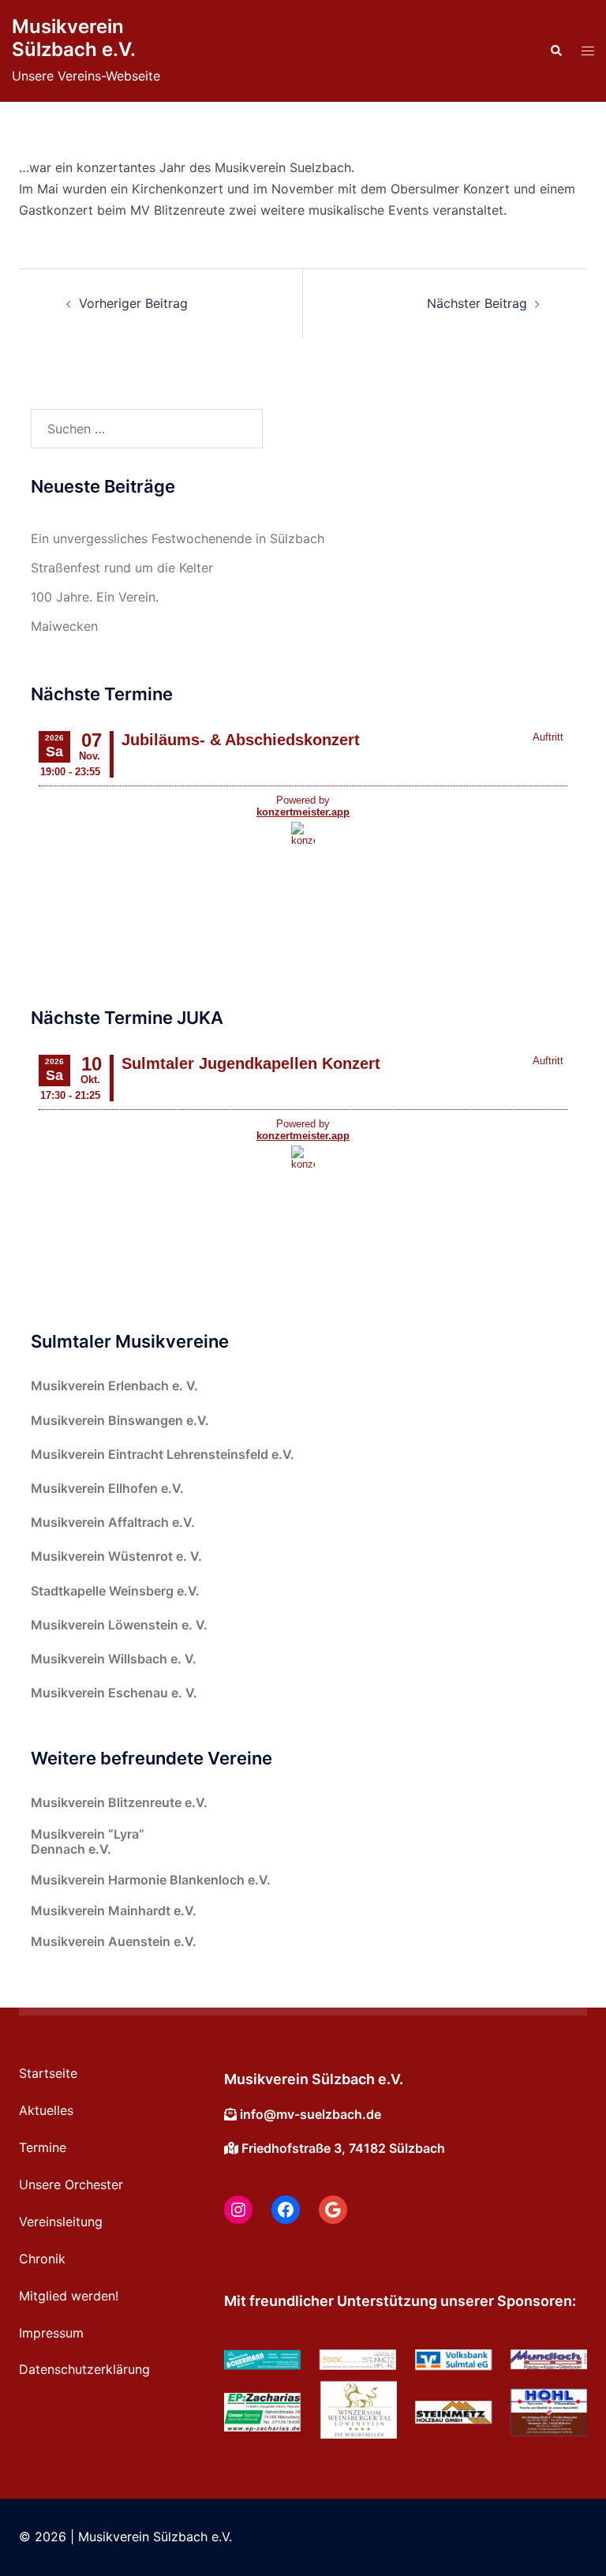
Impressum (51, 2333)
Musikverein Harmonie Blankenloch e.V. (151, 1880)
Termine (43, 2147)
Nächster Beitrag (477, 303)
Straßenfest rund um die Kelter (122, 568)
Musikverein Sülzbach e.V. (74, 38)
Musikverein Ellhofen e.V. (107, 1488)
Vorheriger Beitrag (133, 303)
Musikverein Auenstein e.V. (114, 1941)
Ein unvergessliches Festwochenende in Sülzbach (178, 538)
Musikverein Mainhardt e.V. (114, 1910)
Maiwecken (64, 626)
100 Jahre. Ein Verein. (95, 597)
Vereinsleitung (61, 2222)
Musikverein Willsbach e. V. (114, 1659)
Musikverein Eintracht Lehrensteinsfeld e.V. (163, 1454)
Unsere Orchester (71, 2184)
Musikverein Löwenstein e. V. (119, 1625)
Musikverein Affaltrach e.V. (113, 1522)
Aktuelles (46, 2110)
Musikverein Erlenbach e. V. (114, 1385)
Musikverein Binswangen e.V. (120, 1420)
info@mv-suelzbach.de (310, 2114)
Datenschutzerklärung (84, 2369)
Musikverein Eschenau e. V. (114, 1693)
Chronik (42, 2259)
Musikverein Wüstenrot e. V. (116, 1556)
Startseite (48, 2073)
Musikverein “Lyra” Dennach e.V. (88, 1841)
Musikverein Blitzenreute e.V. (119, 1802)
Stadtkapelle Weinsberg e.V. (115, 1591)
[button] (555, 51)
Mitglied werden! (69, 2296)
